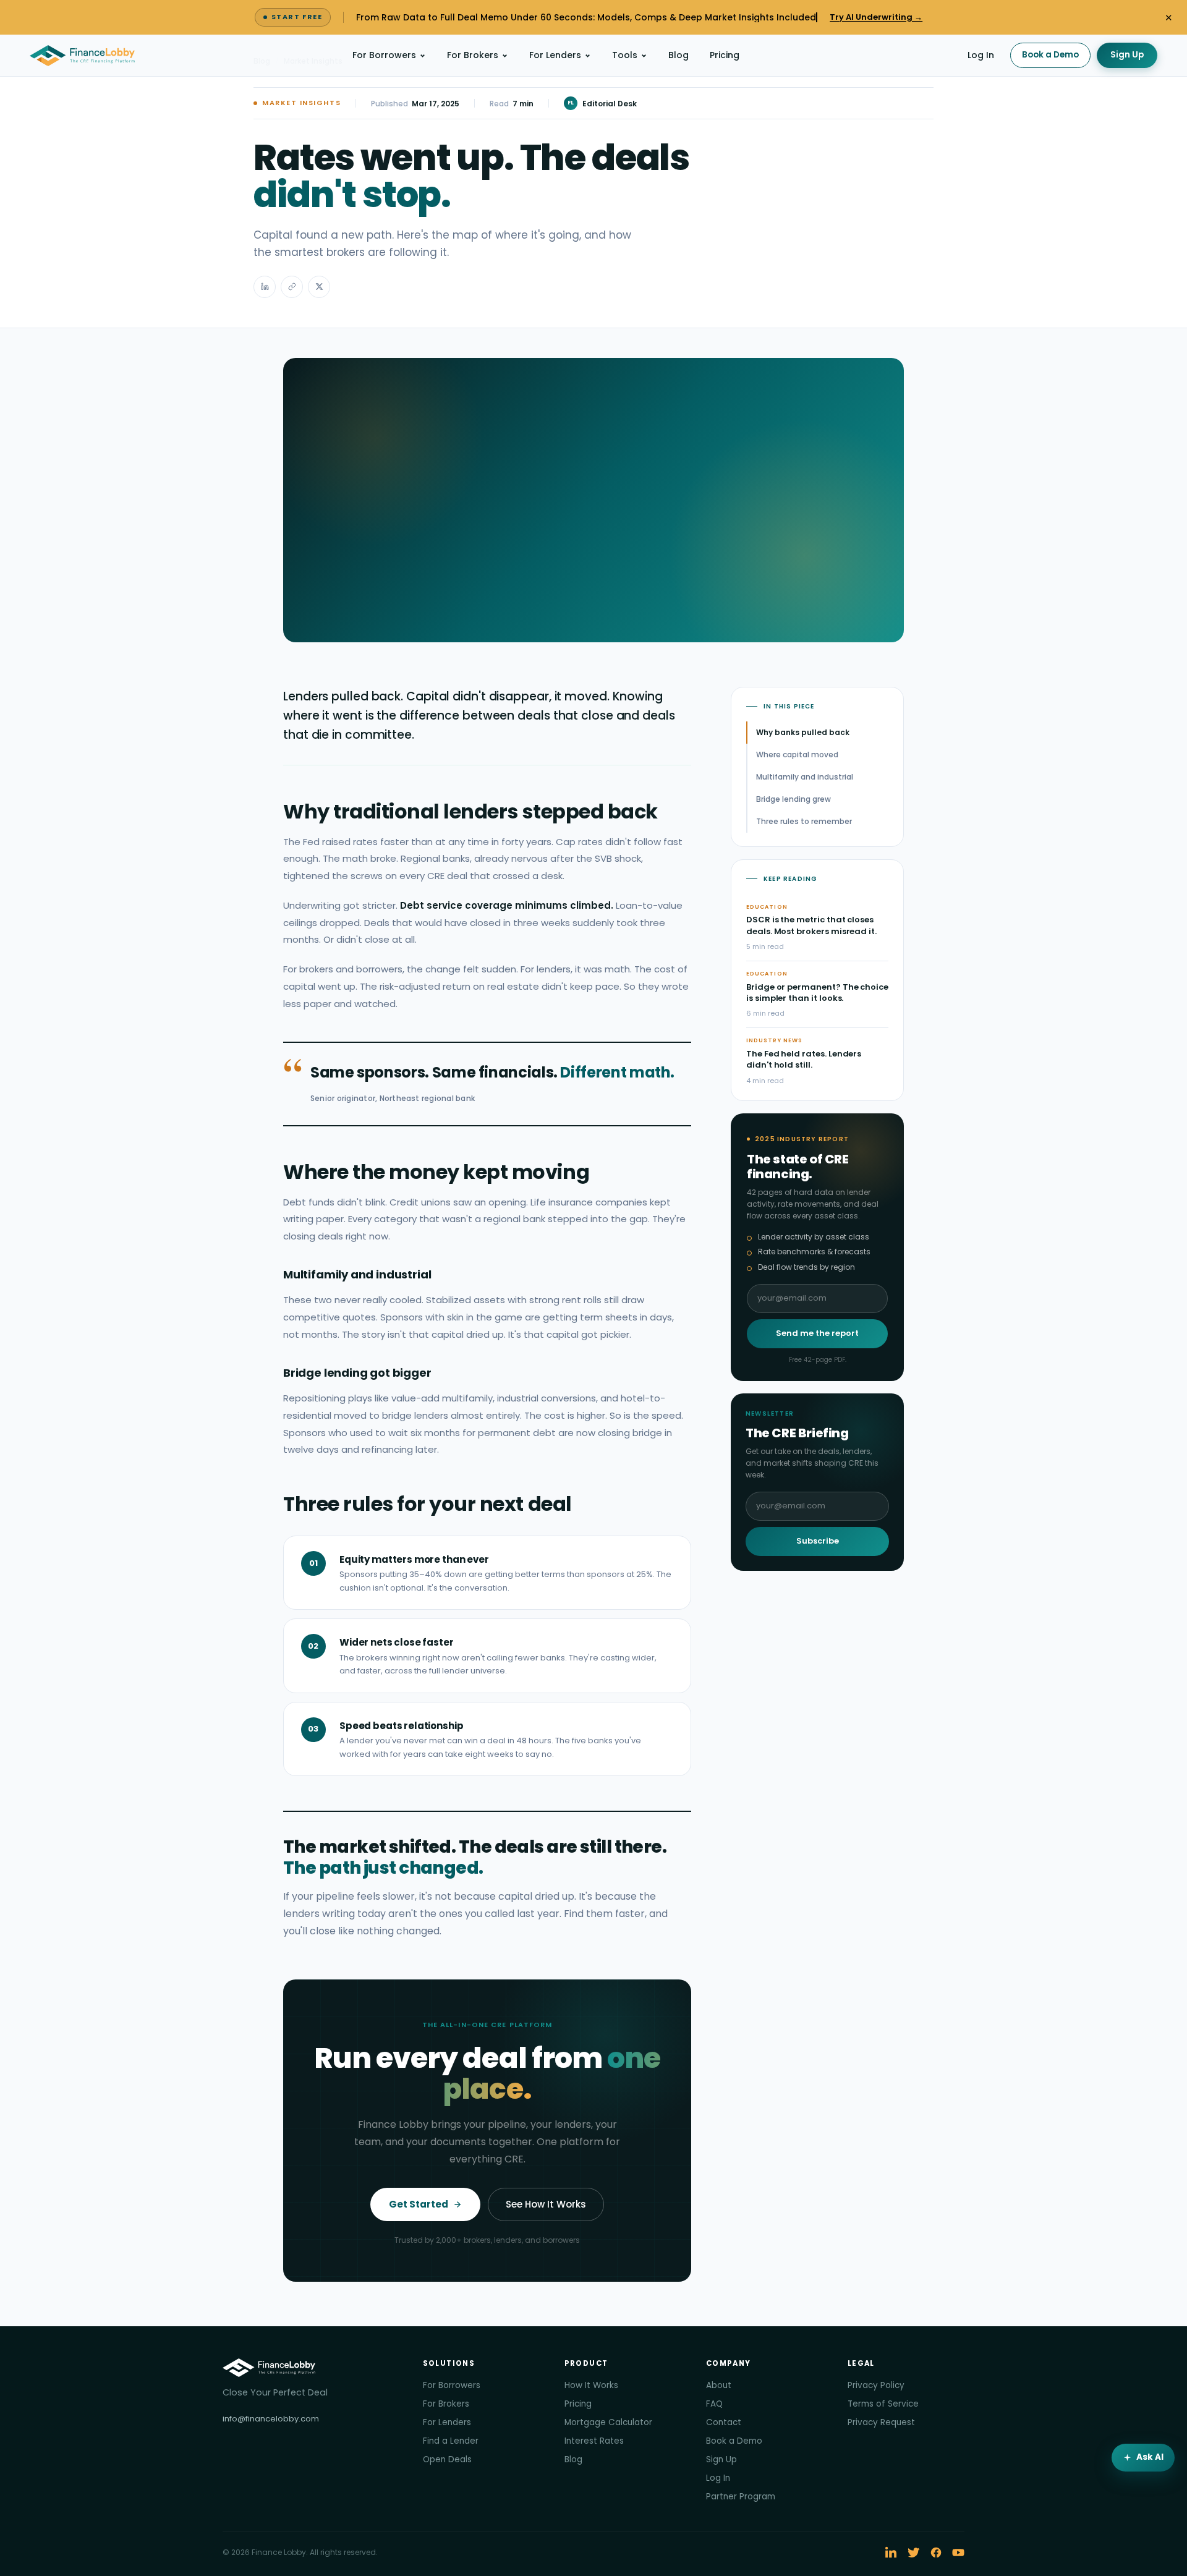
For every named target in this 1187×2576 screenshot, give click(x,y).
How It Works (591, 2385)
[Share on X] (319, 287)
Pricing (725, 55)
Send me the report (817, 1333)
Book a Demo (1050, 55)
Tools (625, 55)
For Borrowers (384, 55)
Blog (679, 55)
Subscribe (818, 1541)
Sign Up (1127, 55)
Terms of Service (883, 2404)
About (719, 2385)
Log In (981, 55)
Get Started (419, 2204)
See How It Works (546, 2204)
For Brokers (473, 55)
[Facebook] (936, 2553)
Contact (724, 2422)
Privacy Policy (876, 2385)
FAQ (714, 2404)
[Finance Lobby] (82, 56)
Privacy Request (881, 2422)
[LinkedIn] (891, 2553)
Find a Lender (451, 2441)
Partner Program (741, 2497)
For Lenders (555, 55)
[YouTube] (958, 2553)
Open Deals (447, 2459)
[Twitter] (914, 2553)
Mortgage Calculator (608, 2422)
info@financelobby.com (271, 2419)
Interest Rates (594, 2441)
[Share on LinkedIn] (265, 287)
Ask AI (1150, 2457)
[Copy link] (292, 287)
